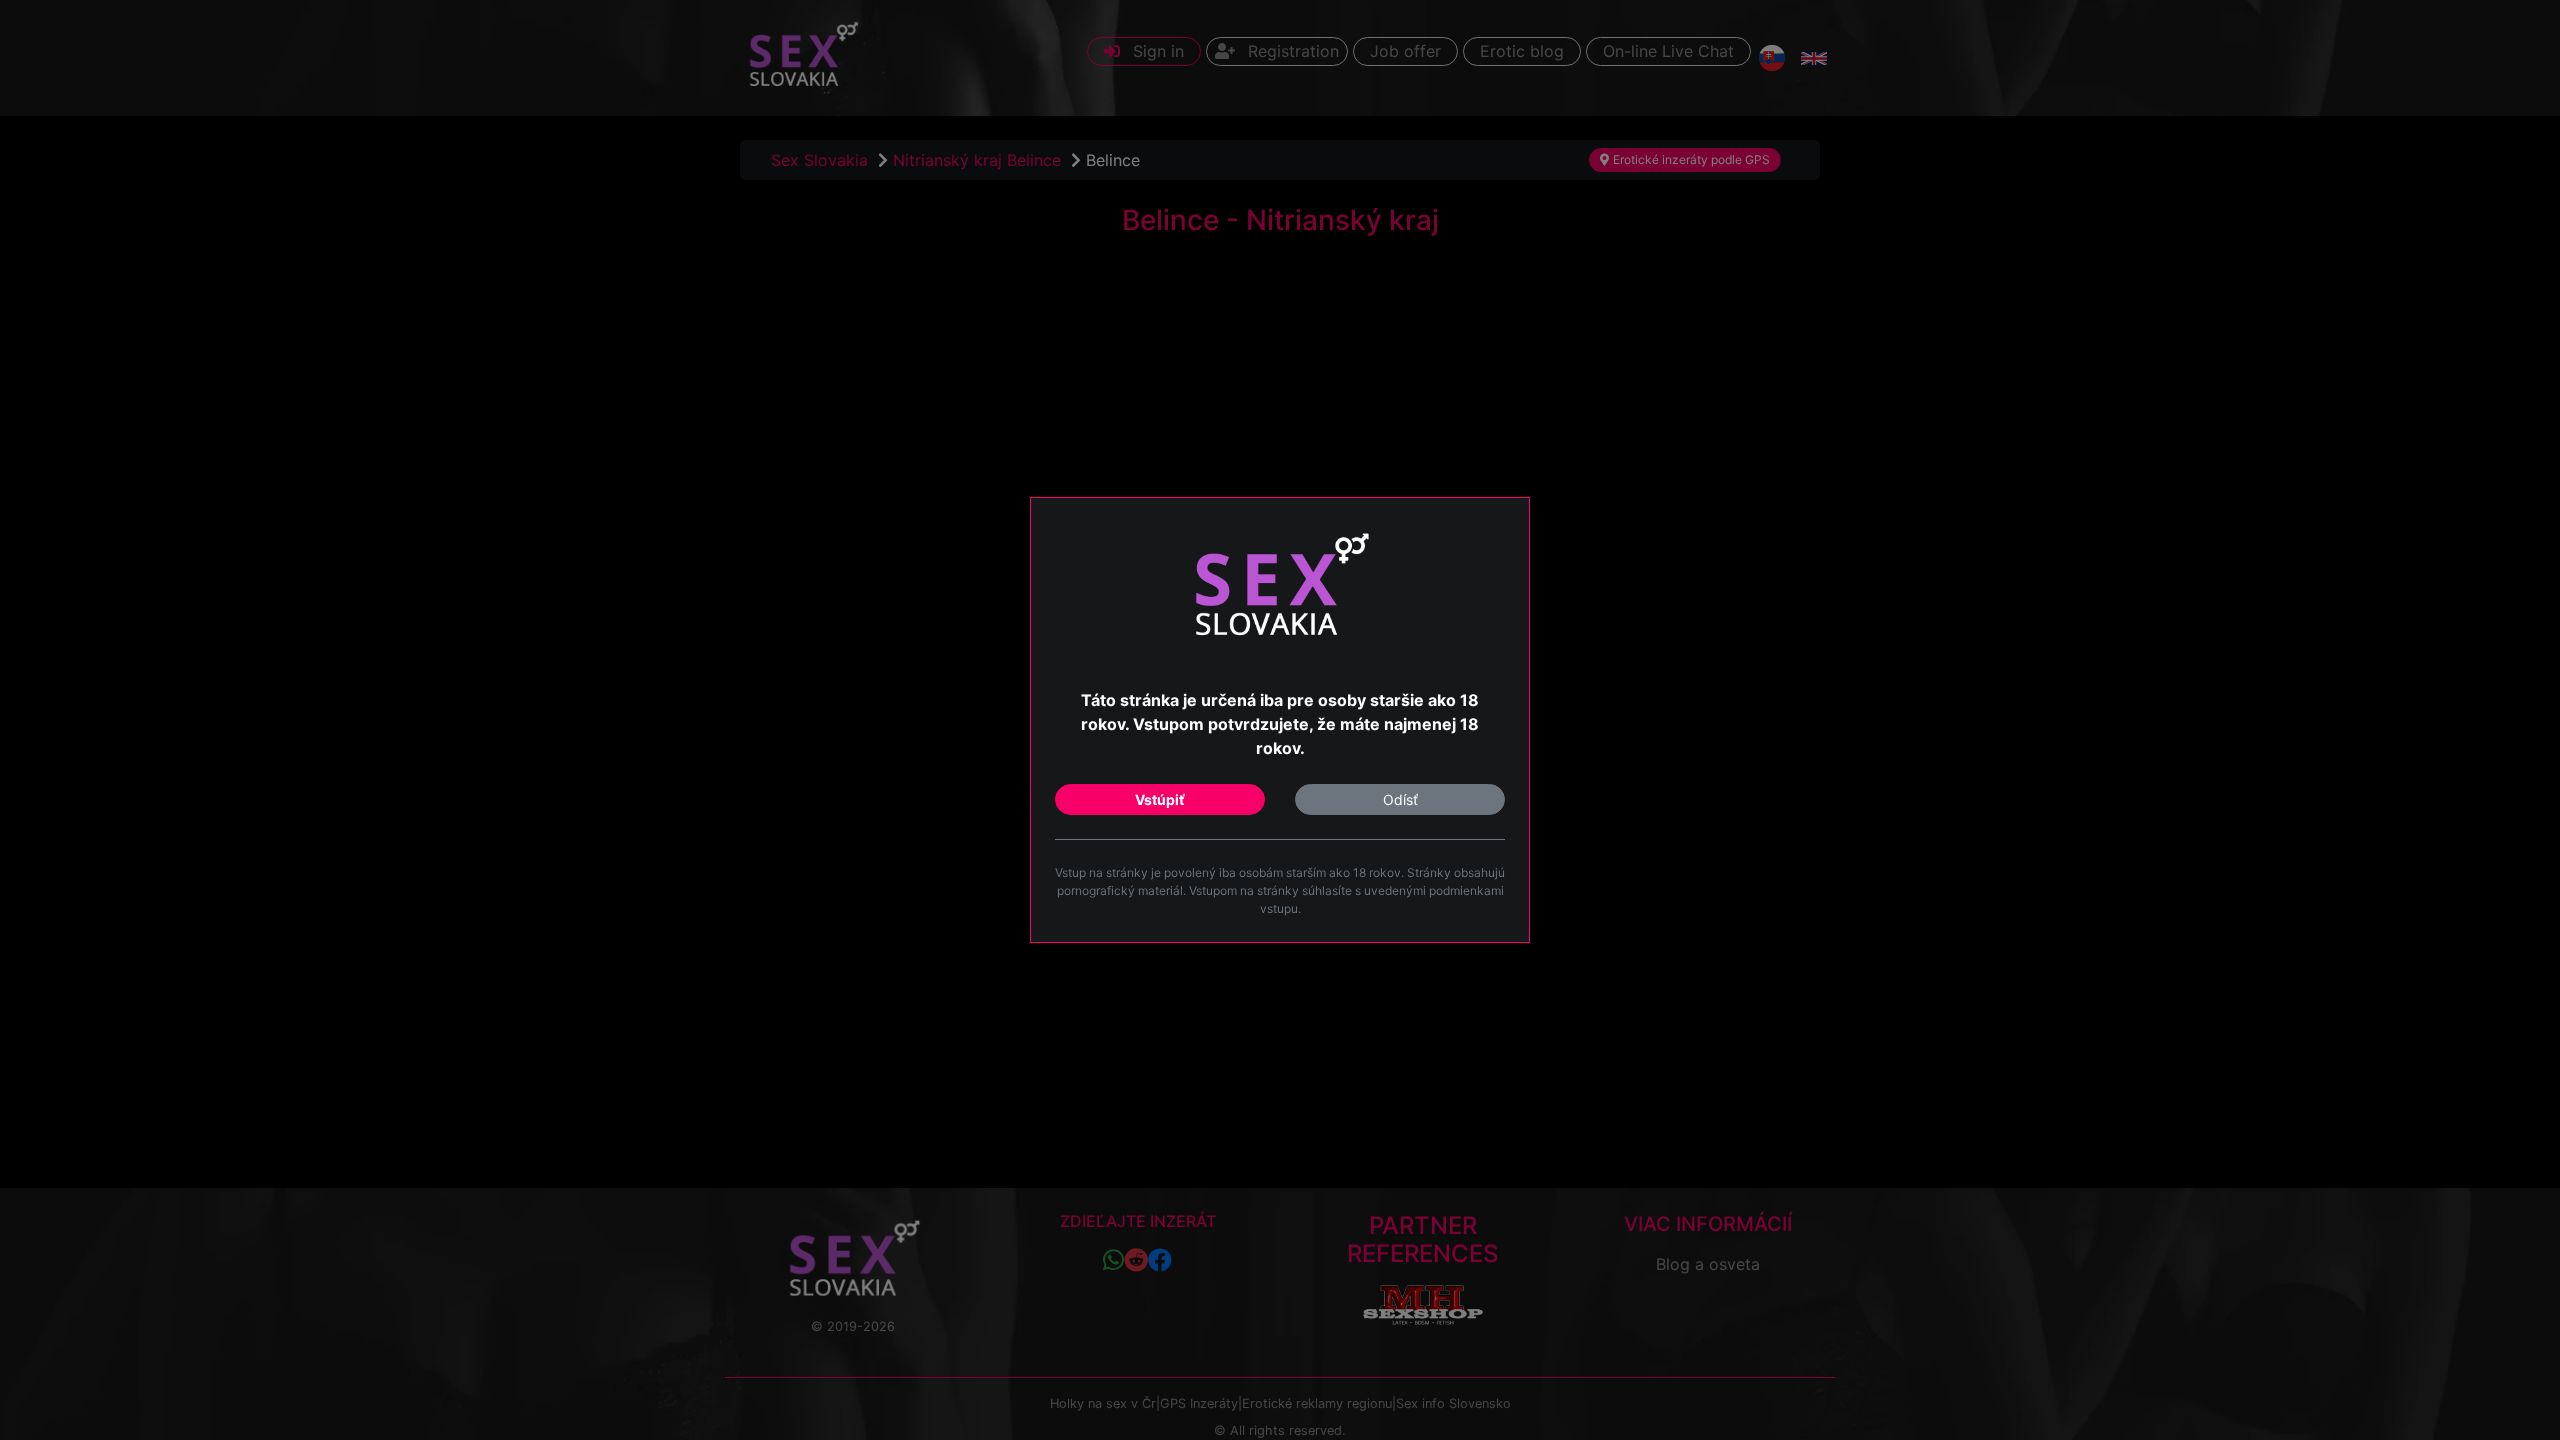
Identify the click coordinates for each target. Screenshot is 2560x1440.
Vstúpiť (1160, 799)
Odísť (1400, 799)
